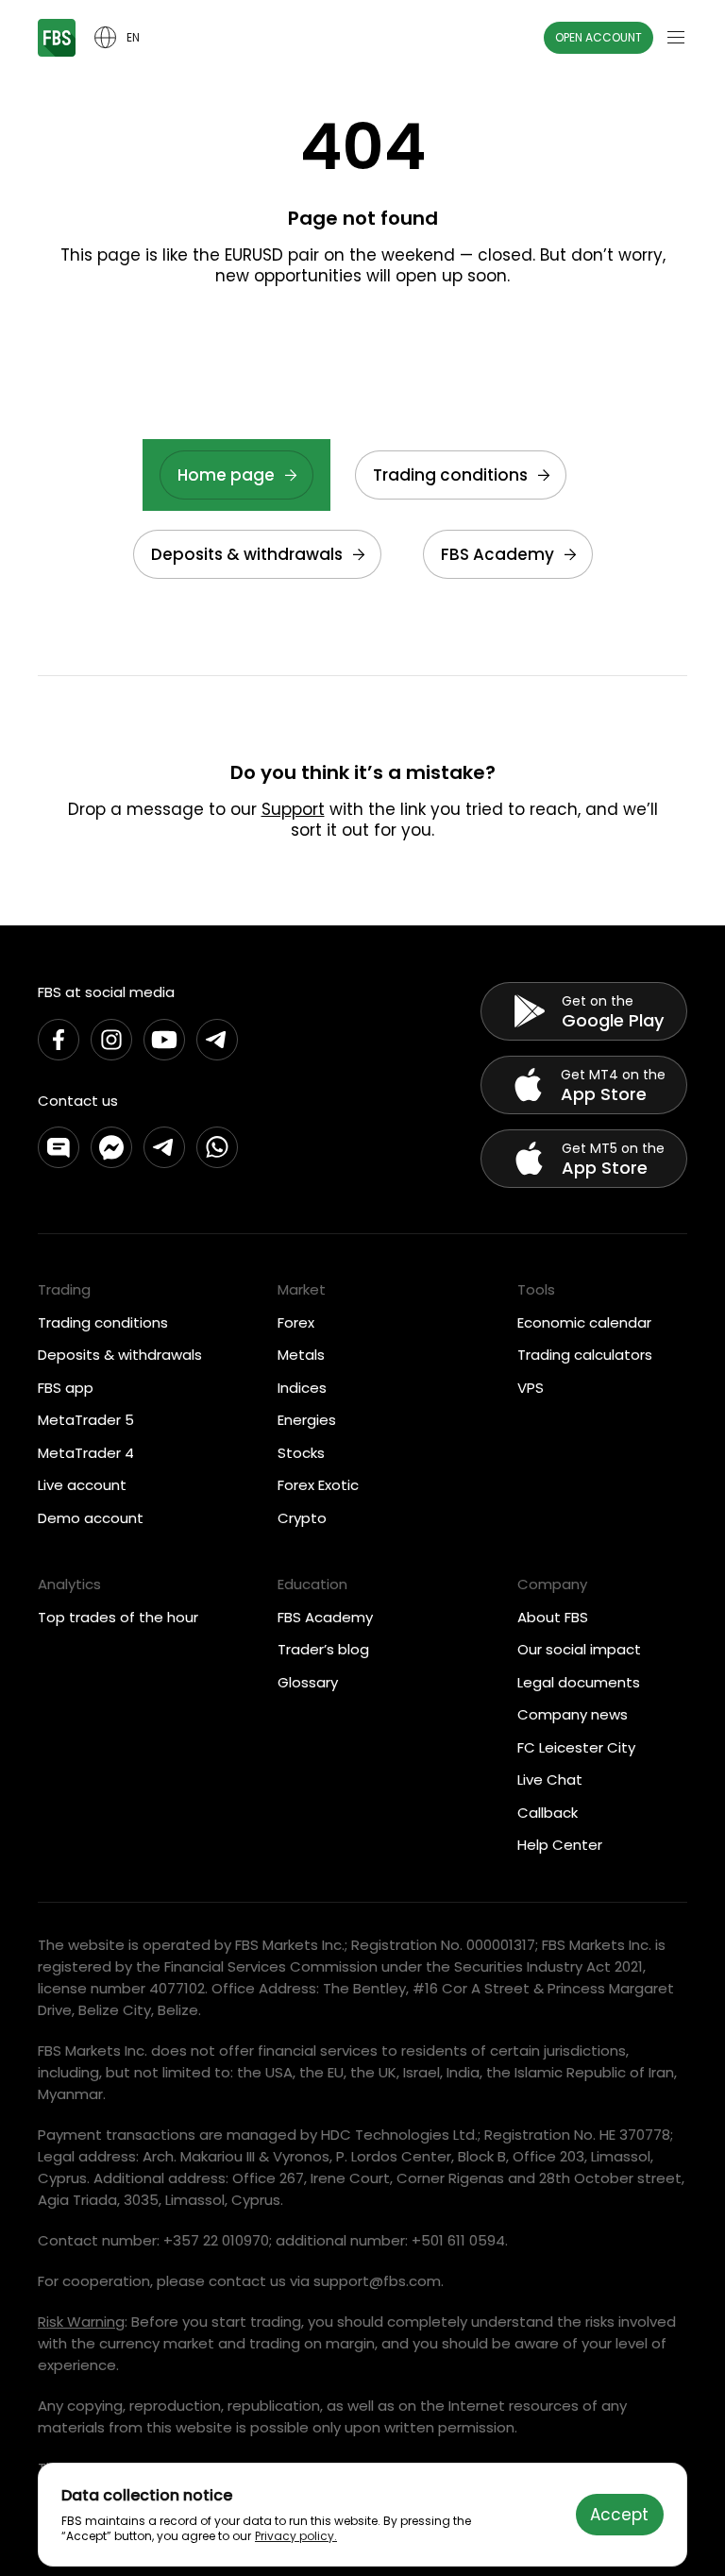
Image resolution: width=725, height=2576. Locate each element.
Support (293, 809)
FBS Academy (497, 554)
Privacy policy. (296, 2536)
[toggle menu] (676, 38)
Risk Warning (81, 2322)
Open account (599, 37)
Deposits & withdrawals (247, 554)
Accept (619, 2515)
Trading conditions (450, 475)
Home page (226, 475)
